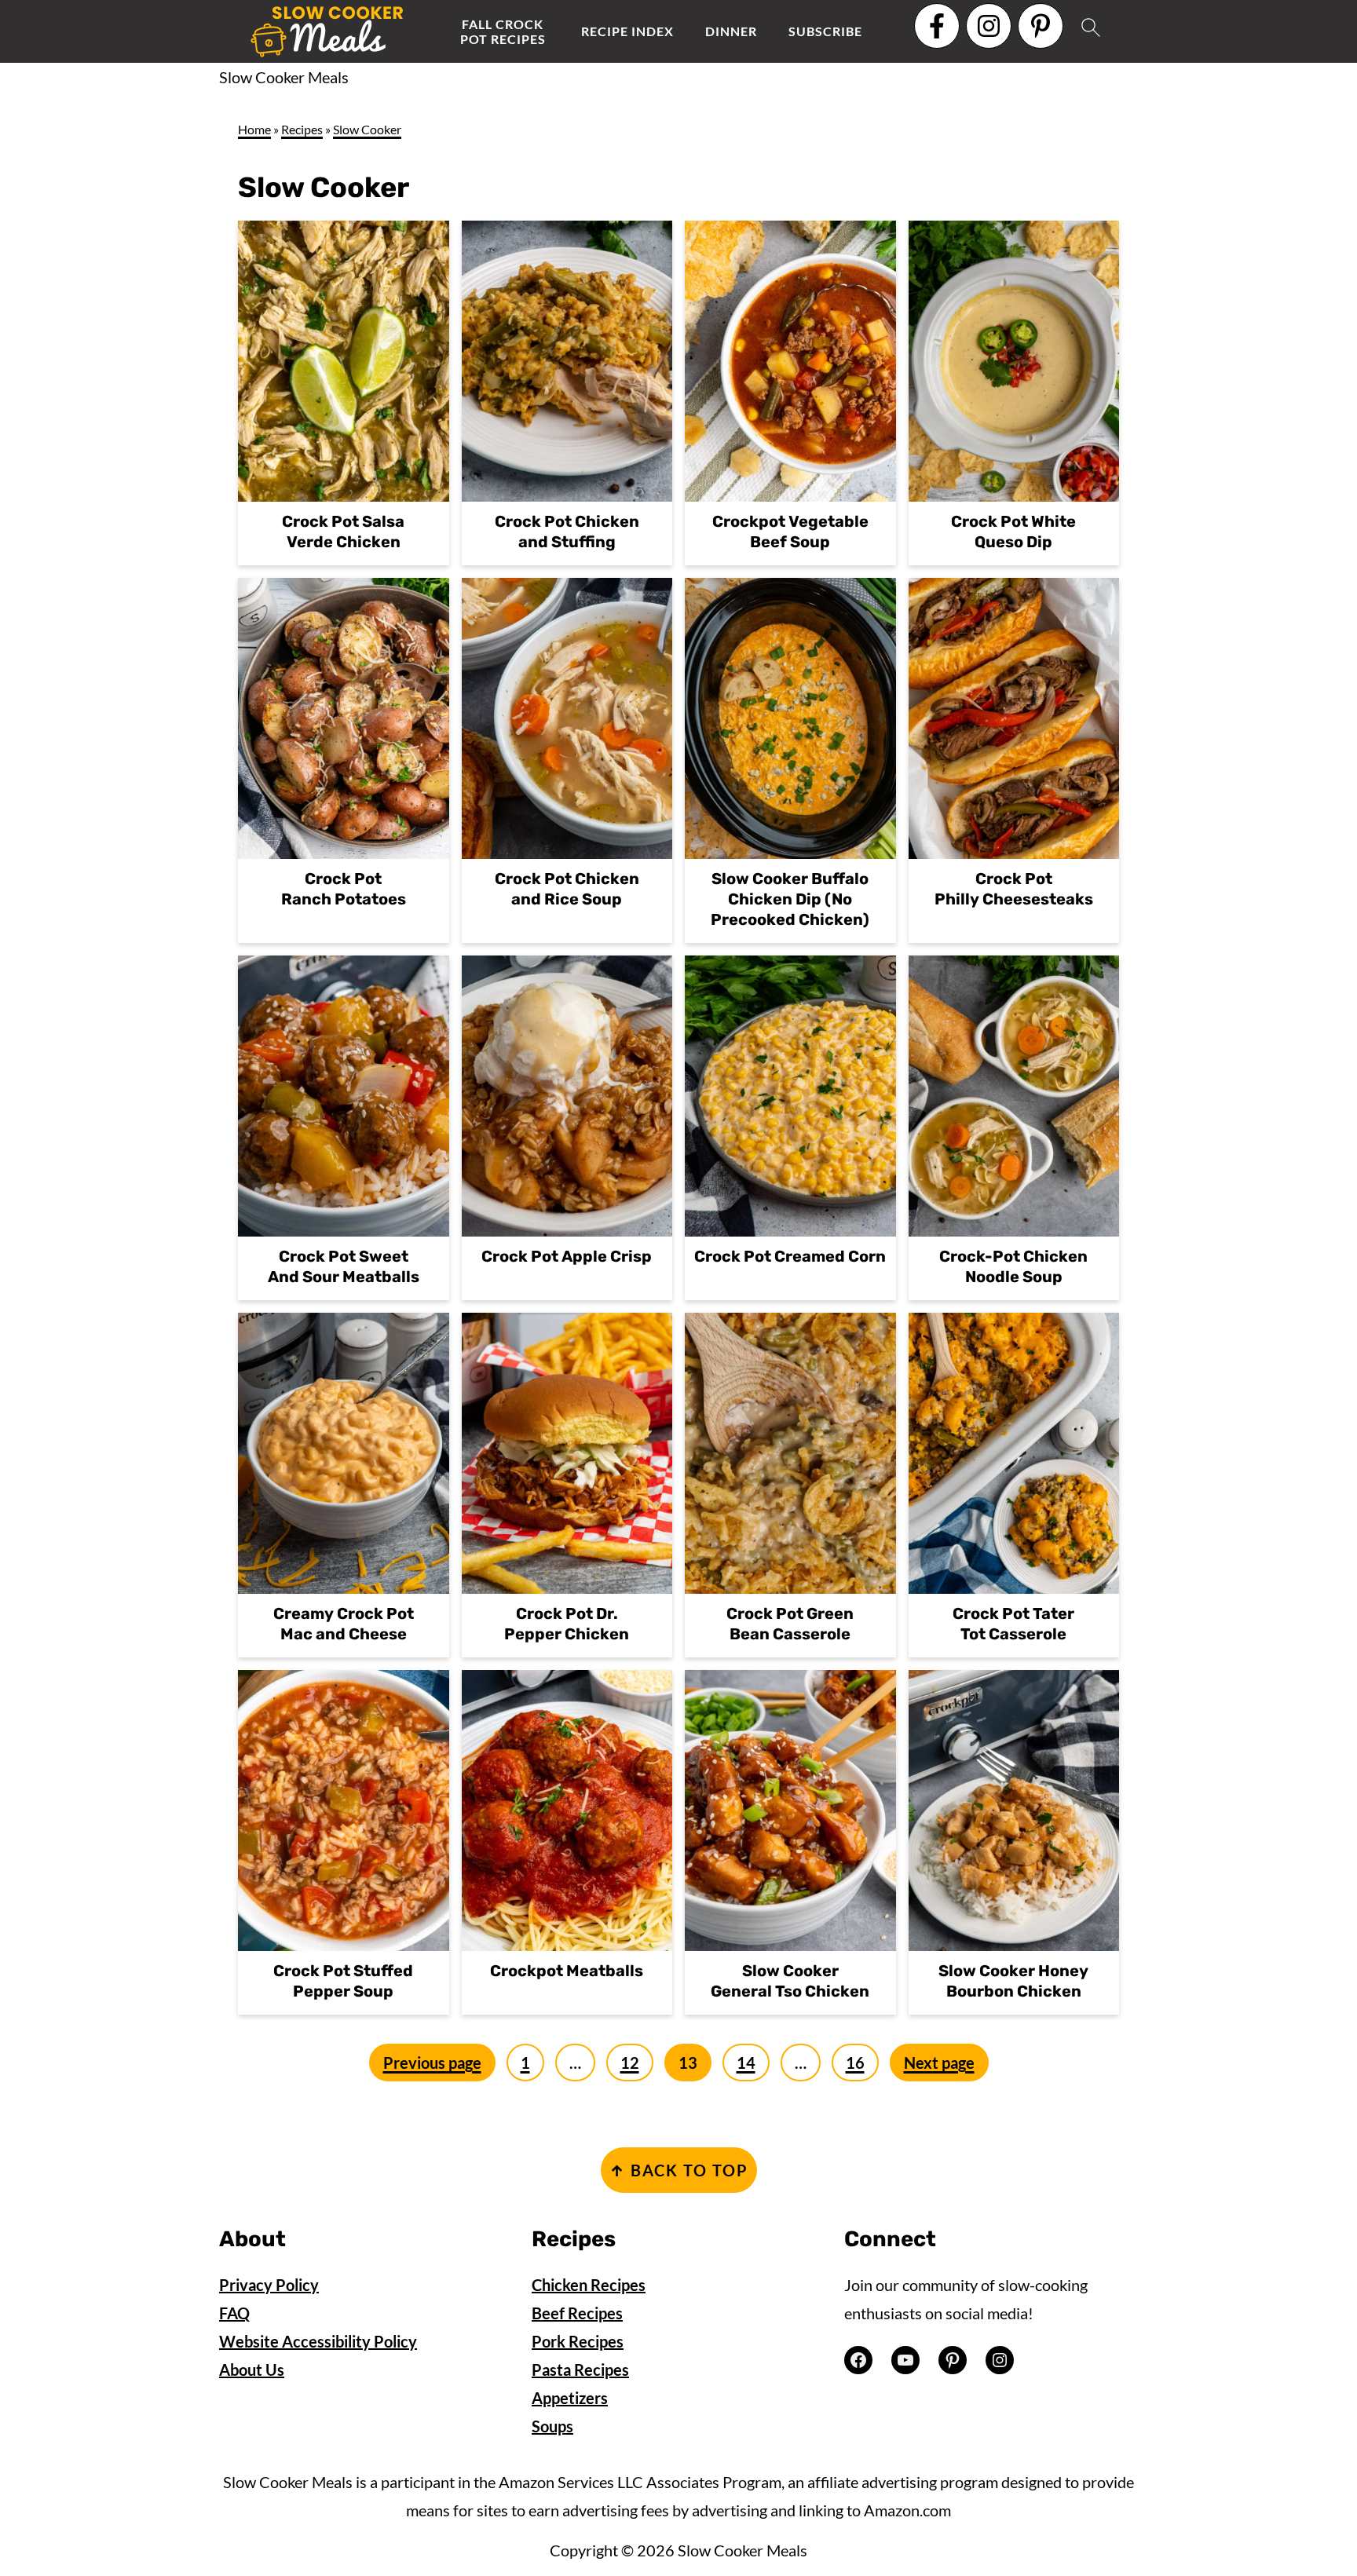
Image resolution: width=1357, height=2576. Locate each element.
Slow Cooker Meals (284, 77)
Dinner (731, 31)
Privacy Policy (269, 2285)
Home (254, 129)
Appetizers (570, 2398)
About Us (252, 2370)
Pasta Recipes (580, 2370)
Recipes (302, 129)
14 (746, 2063)
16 (855, 2063)
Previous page (432, 2063)
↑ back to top (679, 2170)
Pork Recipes (578, 2341)
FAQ (234, 2313)
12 (630, 2063)
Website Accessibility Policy (318, 2341)
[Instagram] (989, 26)
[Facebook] (937, 26)
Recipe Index (627, 31)
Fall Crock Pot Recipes (503, 31)
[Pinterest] (1041, 26)
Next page (939, 2063)
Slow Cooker (367, 129)
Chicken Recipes (589, 2285)
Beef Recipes (577, 2313)
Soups (552, 2426)
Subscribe (825, 31)
